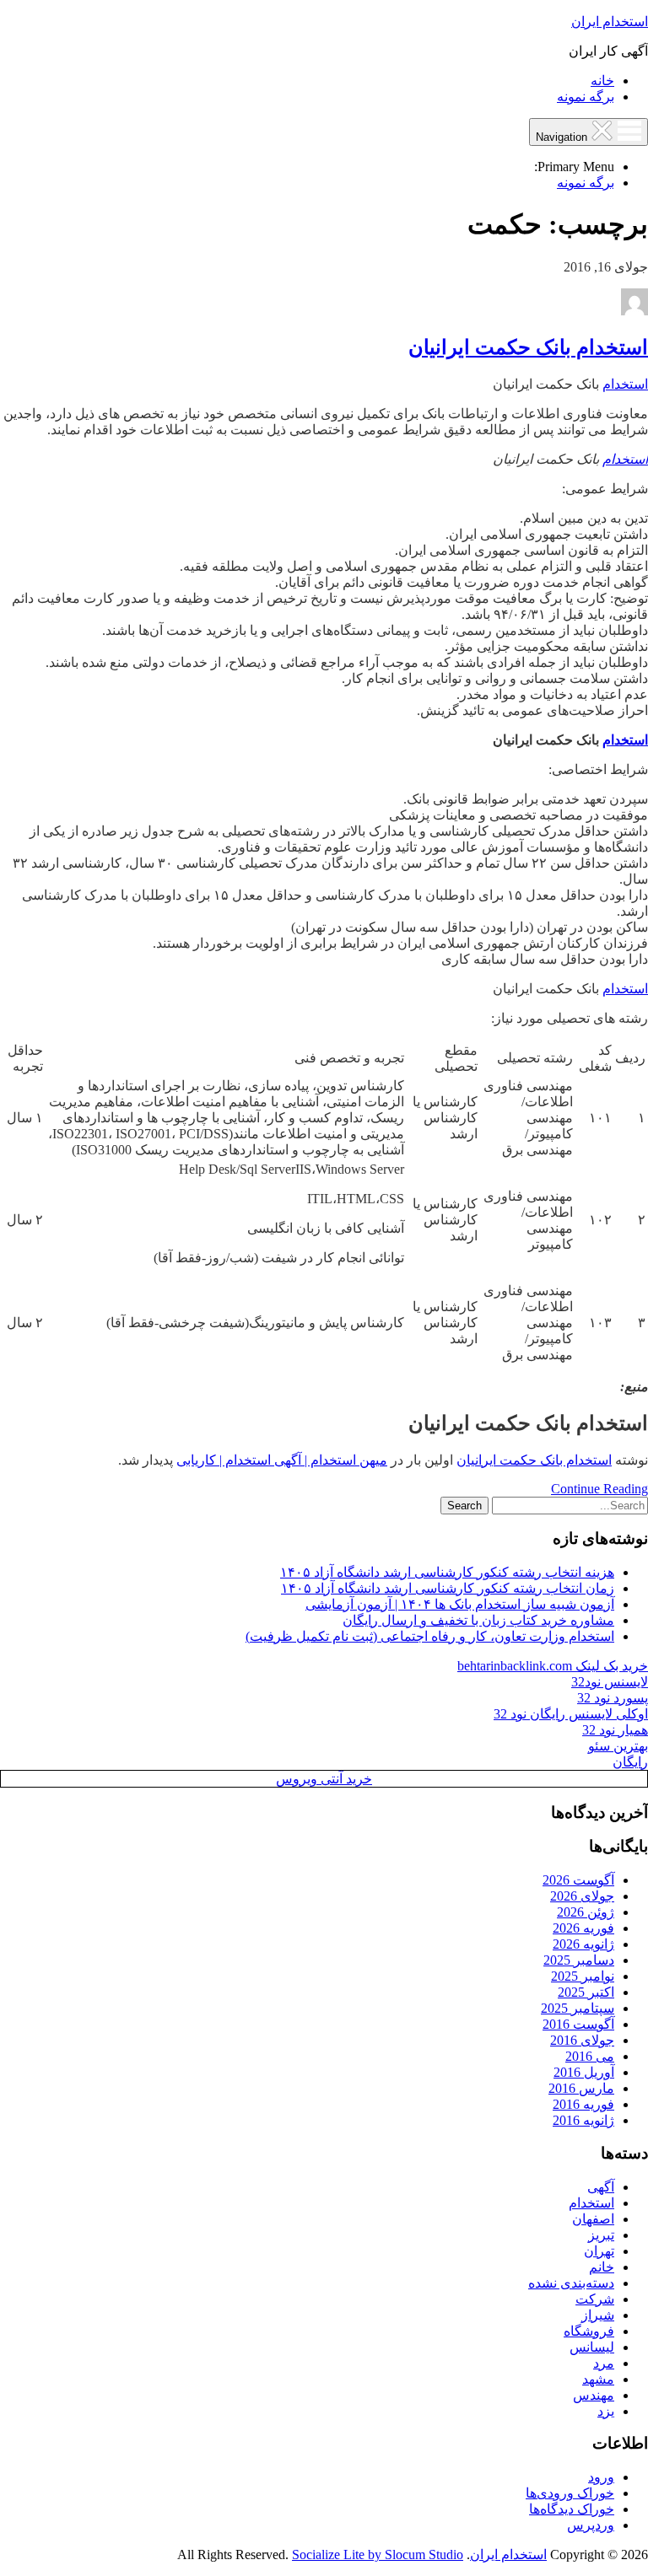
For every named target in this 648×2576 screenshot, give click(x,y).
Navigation (563, 137)
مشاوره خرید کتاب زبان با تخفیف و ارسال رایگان (478, 1620)
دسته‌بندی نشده (571, 2283)
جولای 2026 (582, 1896)
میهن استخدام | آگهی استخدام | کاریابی (282, 1460)
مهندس (594, 2395)
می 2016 (590, 2056)
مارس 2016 (581, 2088)
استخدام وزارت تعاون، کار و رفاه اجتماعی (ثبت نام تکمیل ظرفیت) (430, 1636)
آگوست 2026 (578, 1880)
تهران (599, 2251)
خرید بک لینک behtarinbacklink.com (553, 1666)
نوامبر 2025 (583, 1976)
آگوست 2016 (578, 2024)
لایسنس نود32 (610, 1682)
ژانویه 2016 (583, 2120)
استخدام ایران (610, 22)
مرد (604, 2363)
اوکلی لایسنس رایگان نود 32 (571, 1714)
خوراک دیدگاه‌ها (572, 2509)
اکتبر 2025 (586, 1992)
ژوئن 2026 (586, 1912)
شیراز (598, 2315)
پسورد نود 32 (613, 1698)
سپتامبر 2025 (578, 2008)
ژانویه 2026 (583, 1944)
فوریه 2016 (583, 2104)
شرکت (595, 2299)
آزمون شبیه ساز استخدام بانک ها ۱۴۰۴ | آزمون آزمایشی (460, 1604)
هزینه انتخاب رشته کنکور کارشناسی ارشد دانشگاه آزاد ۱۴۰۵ (447, 1572)
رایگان (630, 1762)
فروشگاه (589, 2331)
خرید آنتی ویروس (324, 1779)
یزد (606, 2411)
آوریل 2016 (584, 2072)
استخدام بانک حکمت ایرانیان (528, 347)
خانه (602, 81)
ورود (601, 2477)
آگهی (601, 2187)
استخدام (625, 384)
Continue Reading (599, 1489)
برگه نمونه (586, 97)
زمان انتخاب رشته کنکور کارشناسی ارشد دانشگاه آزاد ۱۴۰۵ (448, 1588)
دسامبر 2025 (579, 1960)
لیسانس (592, 2347)
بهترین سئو (618, 1746)
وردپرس (591, 2525)
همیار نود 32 (615, 1730)
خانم (602, 2267)
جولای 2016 (582, 2040)
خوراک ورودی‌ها (570, 2493)
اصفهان (593, 2219)
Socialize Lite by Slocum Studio (378, 2554)
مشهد (598, 2379)
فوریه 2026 (583, 1928)
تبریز (601, 2235)
